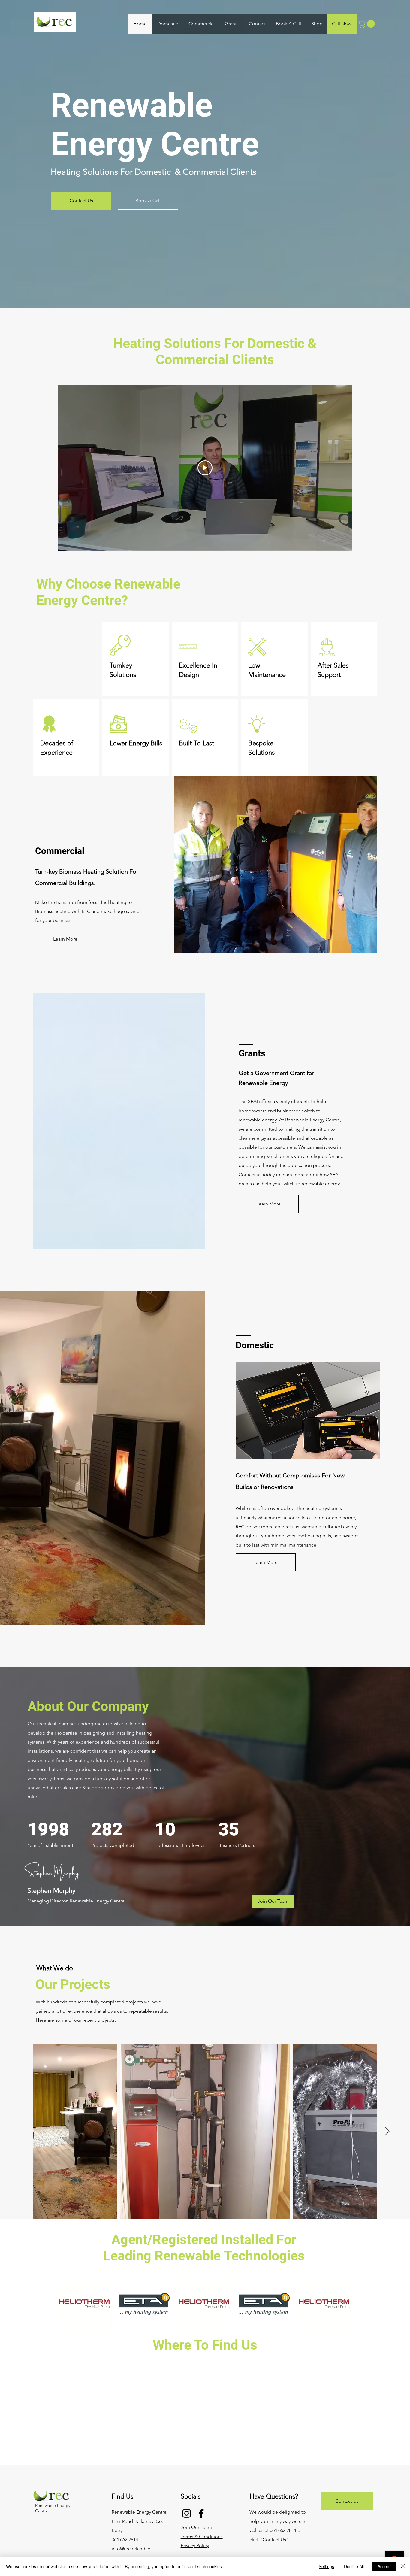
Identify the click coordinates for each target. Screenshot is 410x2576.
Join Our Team (196, 2527)
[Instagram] (187, 2513)
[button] (367, 24)
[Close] (403, 2566)
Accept (384, 2566)
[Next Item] (387, 2131)
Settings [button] (326, 2566)
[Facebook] (201, 2513)
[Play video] (205, 468)
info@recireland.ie (131, 2549)
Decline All (354, 2566)
